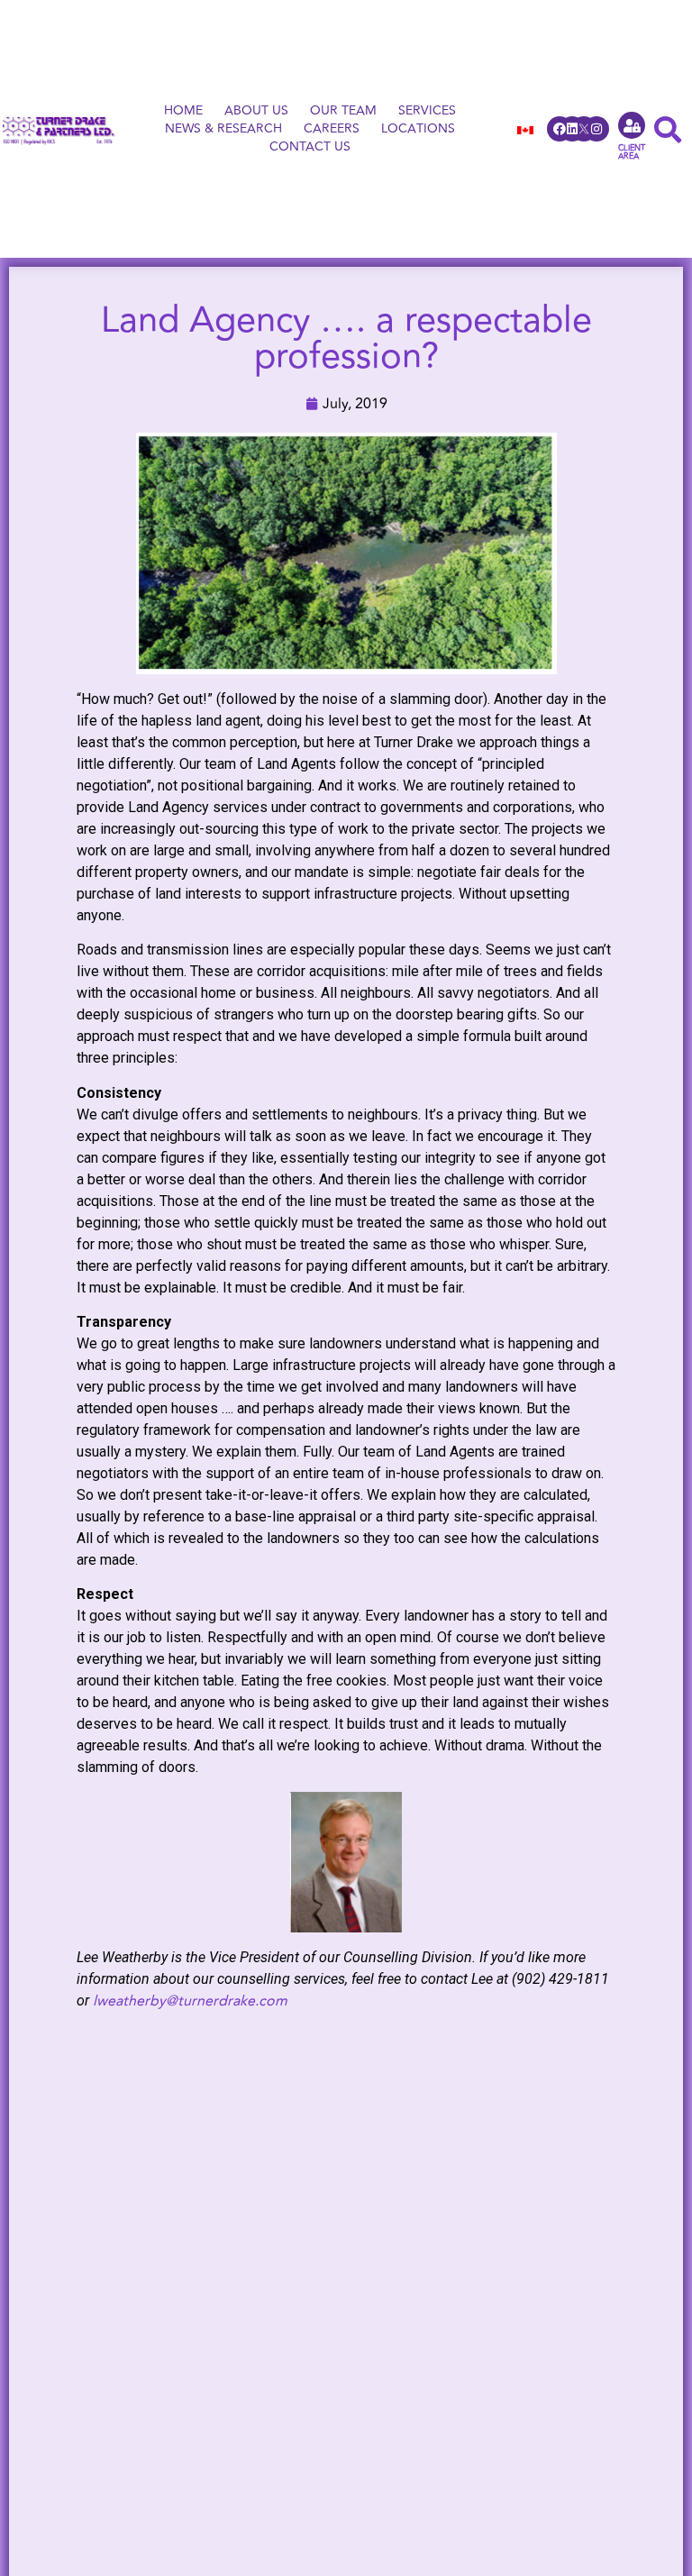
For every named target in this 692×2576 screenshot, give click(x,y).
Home (183, 111)
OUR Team (343, 111)
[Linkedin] (572, 129)
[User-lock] (632, 125)
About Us (256, 111)
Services (427, 111)
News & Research (223, 129)
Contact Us (310, 147)
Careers (332, 129)
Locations (418, 129)
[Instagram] (596, 129)
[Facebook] (560, 129)
